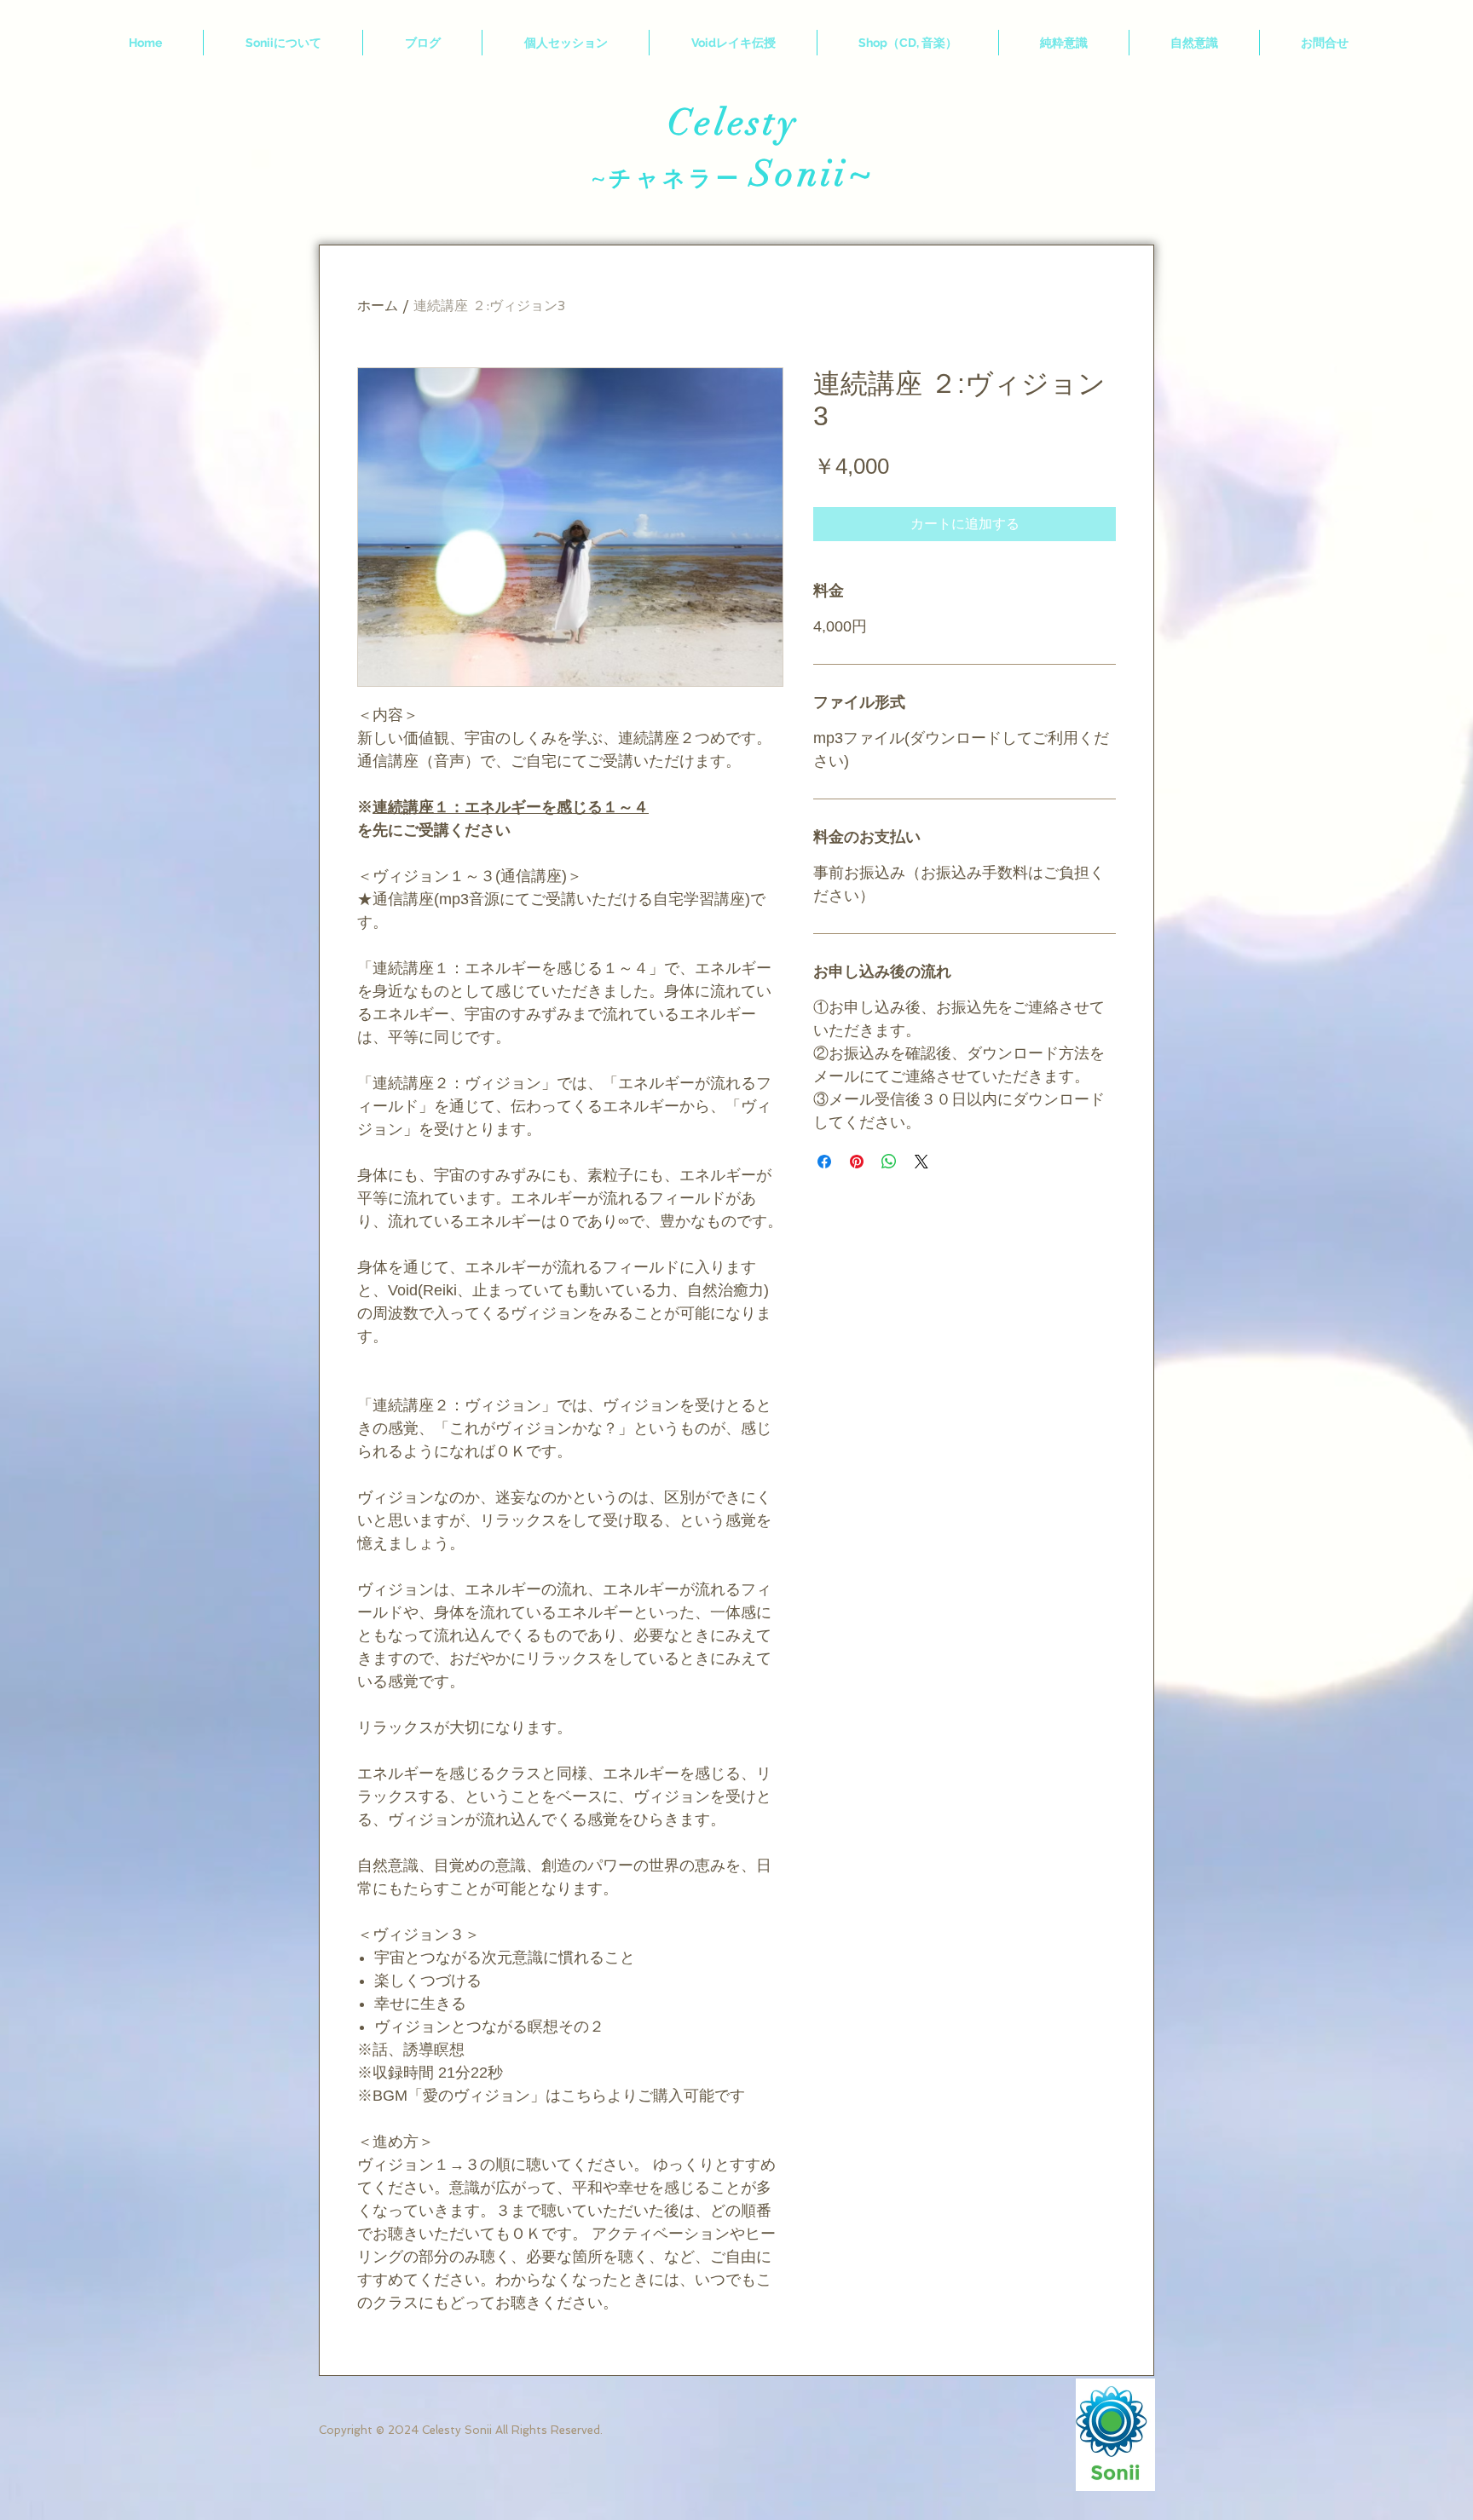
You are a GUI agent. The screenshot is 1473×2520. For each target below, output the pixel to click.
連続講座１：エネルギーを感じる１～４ (511, 807)
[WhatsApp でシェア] (889, 1162)
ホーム (378, 306)
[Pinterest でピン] (857, 1162)
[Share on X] (921, 1162)
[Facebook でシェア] (824, 1162)
